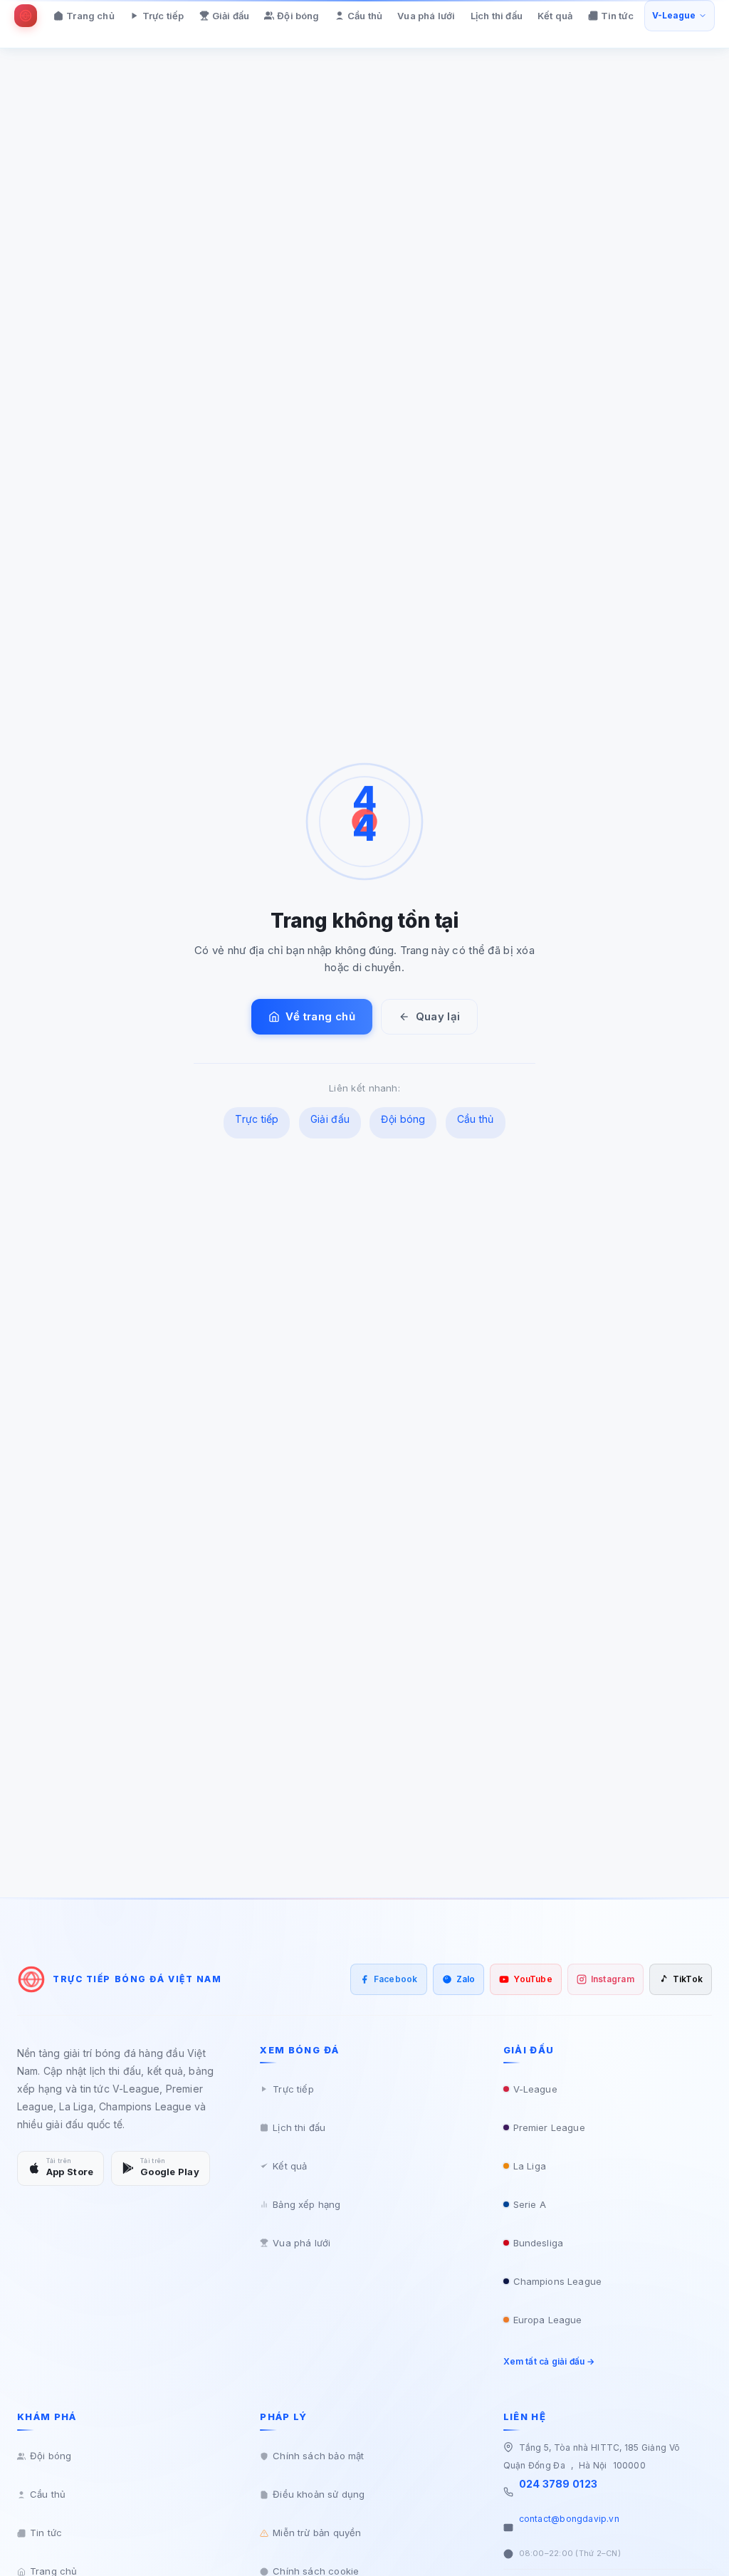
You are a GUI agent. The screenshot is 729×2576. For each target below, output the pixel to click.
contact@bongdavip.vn (569, 2519)
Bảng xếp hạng (306, 2204)
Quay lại (438, 1016)
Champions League (557, 2281)
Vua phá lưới (426, 16)
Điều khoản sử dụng (319, 2494)
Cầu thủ (365, 16)
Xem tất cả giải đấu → (549, 2361)
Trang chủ (90, 16)
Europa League (548, 2320)
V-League (535, 2089)
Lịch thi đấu (497, 16)
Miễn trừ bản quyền (317, 2533)
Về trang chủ (320, 1016)
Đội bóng (298, 16)
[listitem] (389, 1979)
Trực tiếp (163, 16)
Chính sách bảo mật (318, 2456)
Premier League (549, 2127)
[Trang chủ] (26, 16)
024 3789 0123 (558, 2484)
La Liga (530, 2166)
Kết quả (555, 16)
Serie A (530, 2204)
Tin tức (617, 16)
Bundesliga (538, 2243)
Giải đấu (231, 16)
